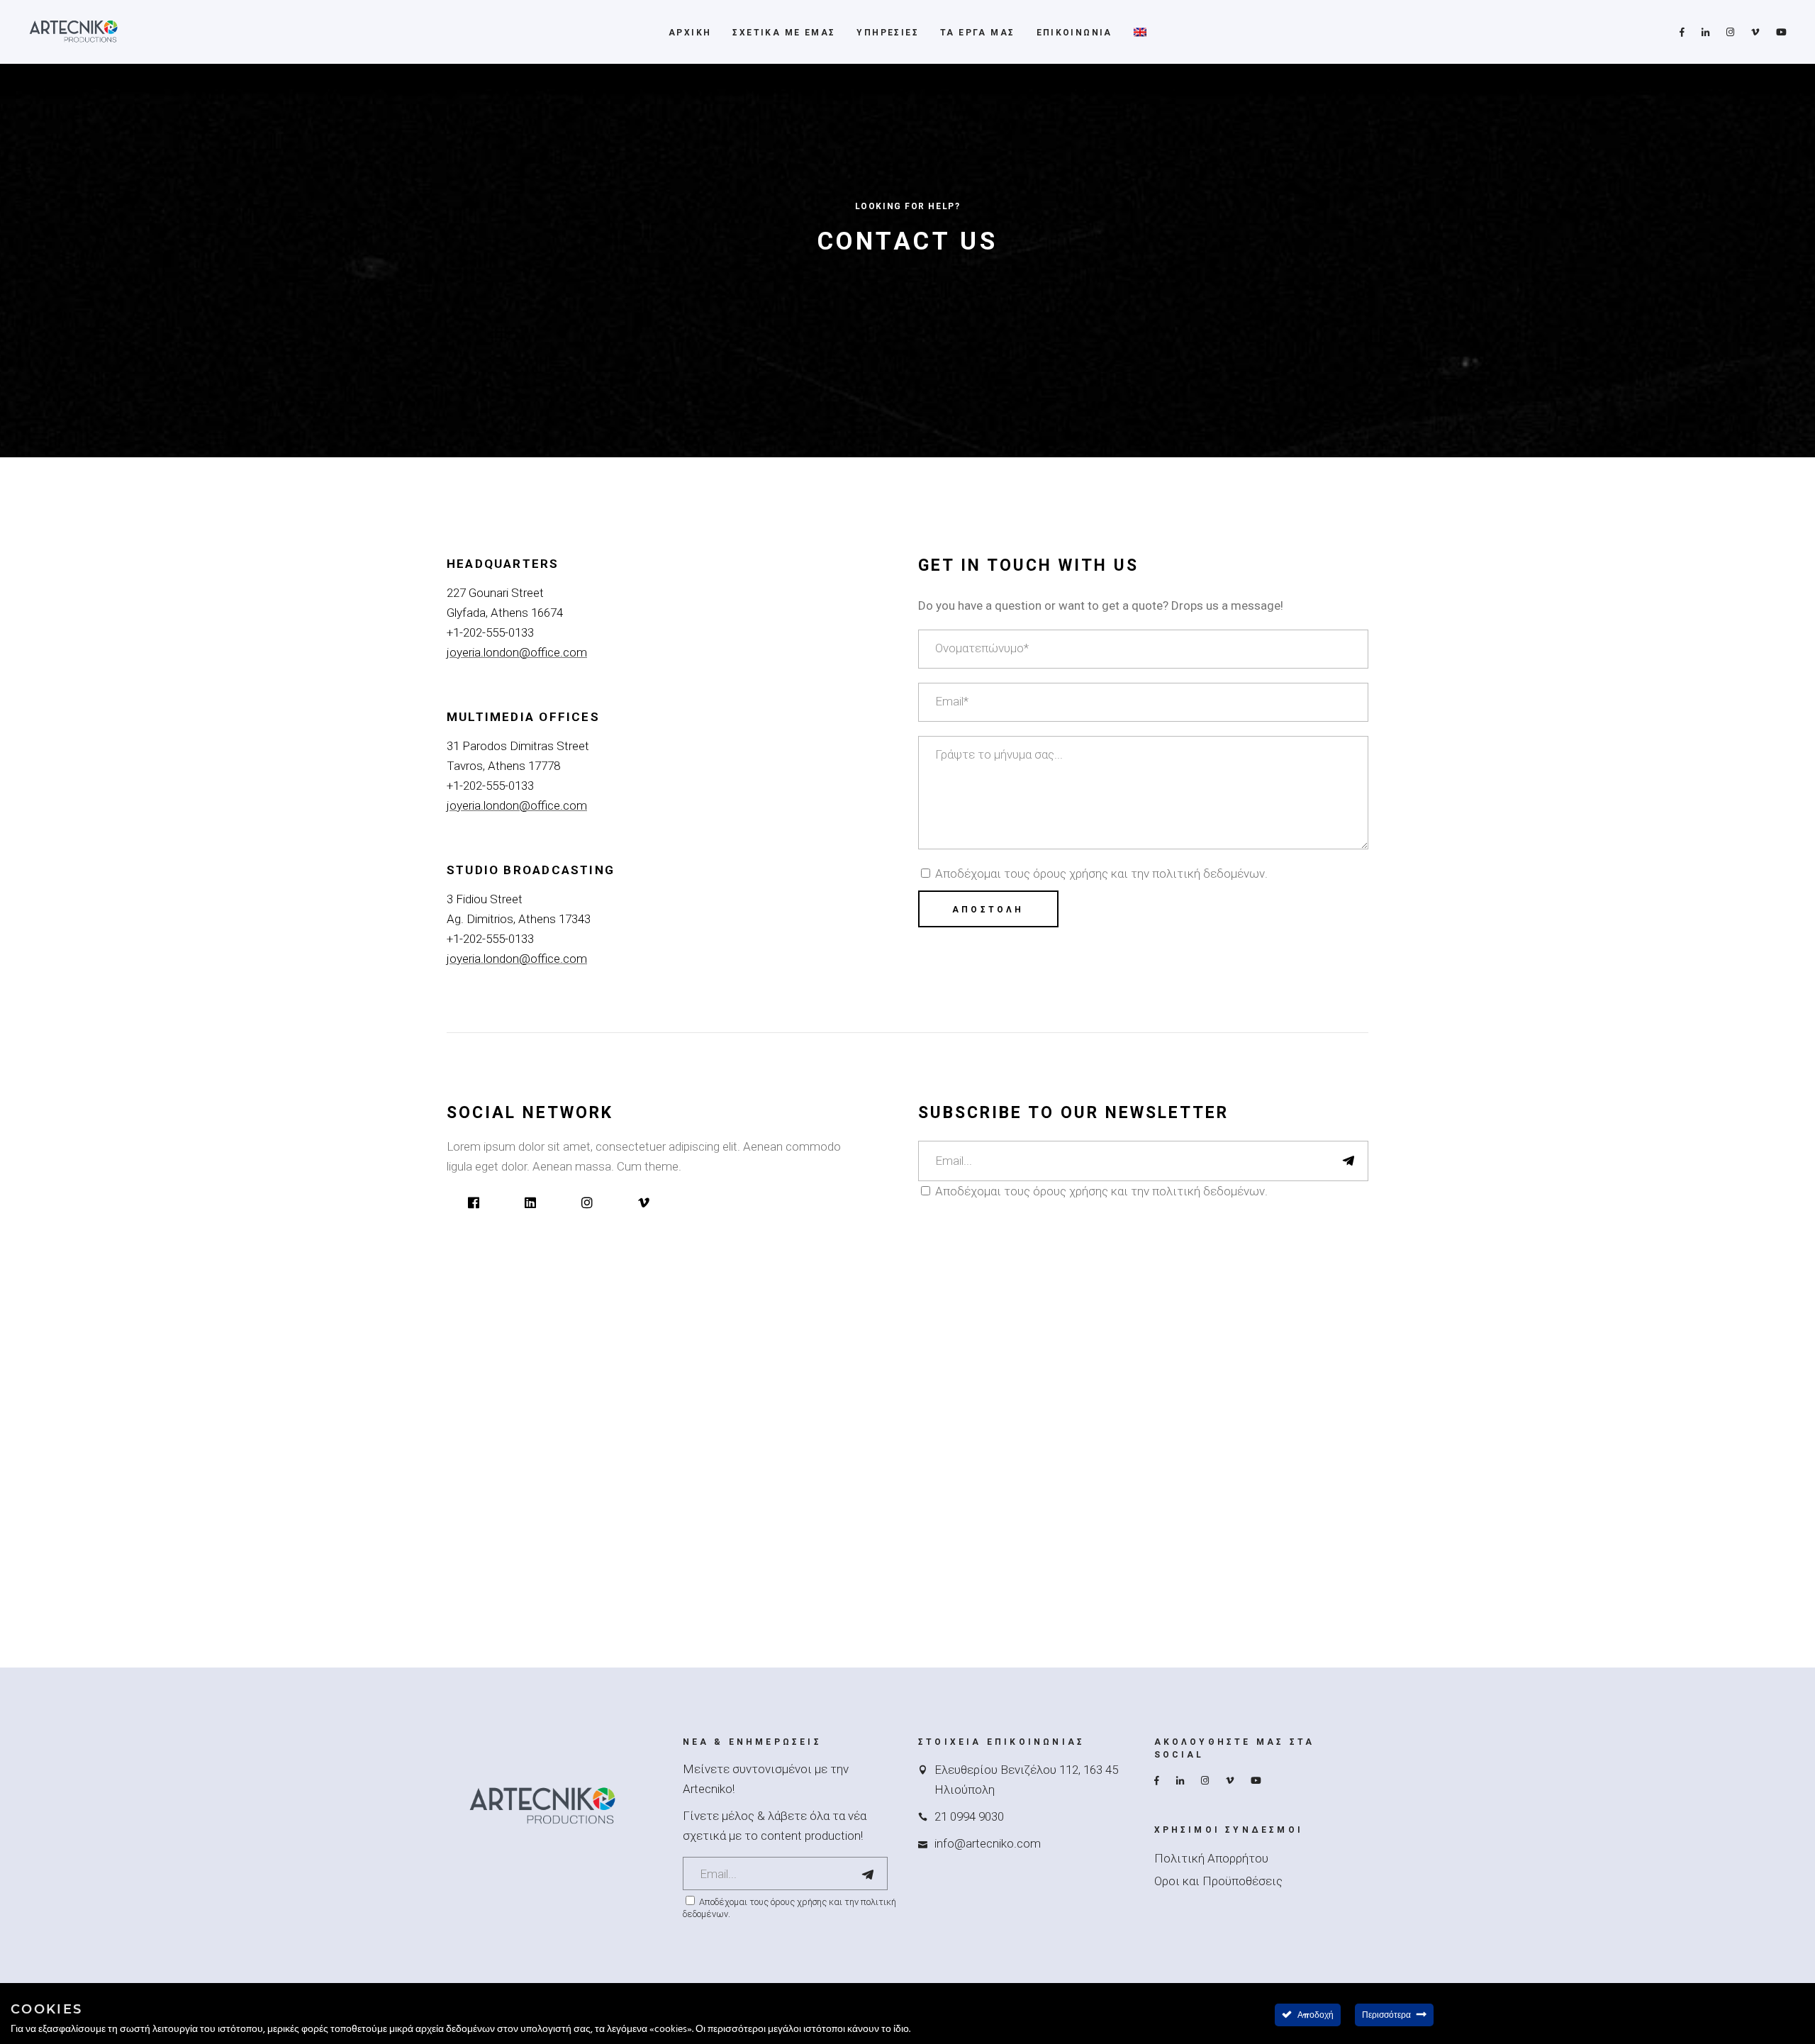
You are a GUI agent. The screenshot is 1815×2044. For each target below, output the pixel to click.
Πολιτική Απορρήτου (1211, 1858)
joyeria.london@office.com (517, 652)
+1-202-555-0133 (490, 632)
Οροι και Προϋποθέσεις (1218, 1881)
